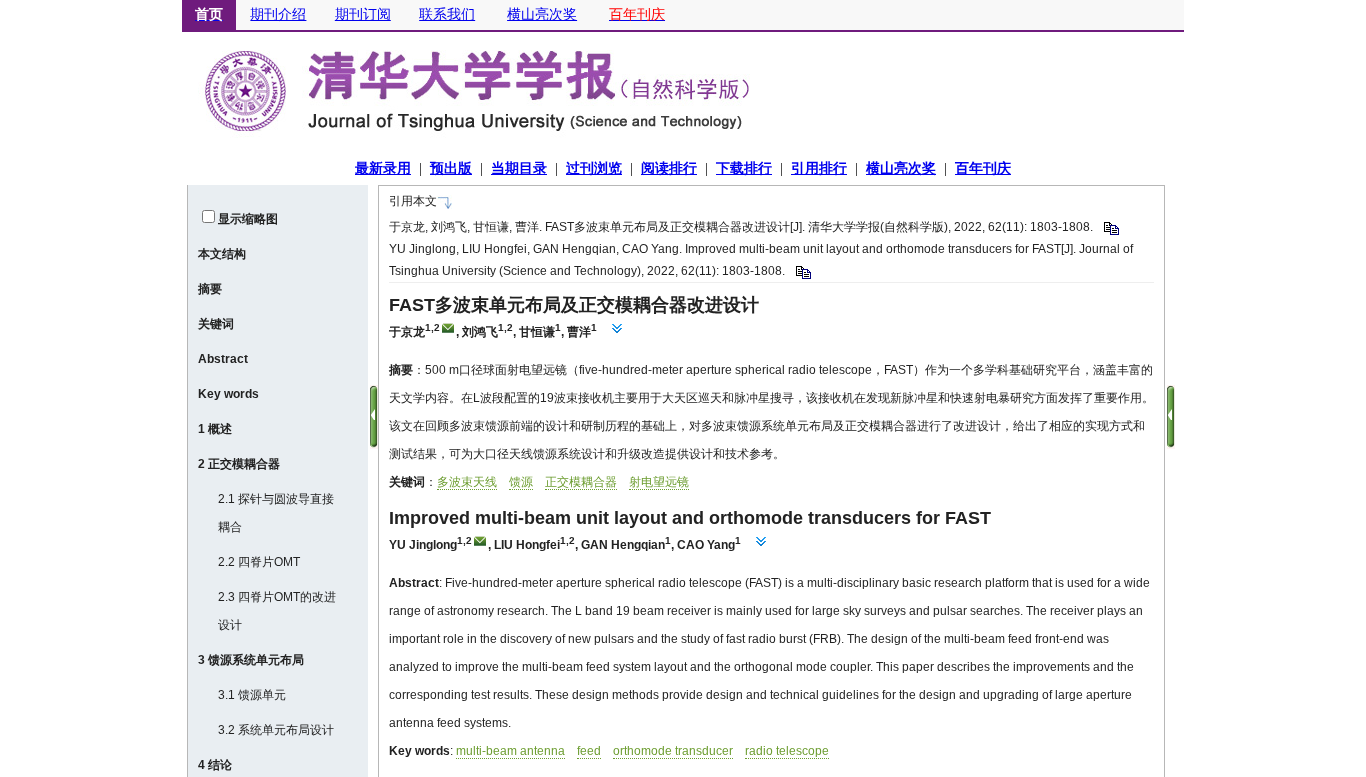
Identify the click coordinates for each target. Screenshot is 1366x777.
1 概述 (215, 429)
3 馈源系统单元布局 (251, 660)
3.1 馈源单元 (252, 695)
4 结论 (215, 765)
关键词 (216, 324)
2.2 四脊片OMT (259, 562)
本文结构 (222, 254)
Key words (228, 394)
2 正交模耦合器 (239, 464)
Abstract (223, 359)
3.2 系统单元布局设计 (276, 730)
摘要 (210, 289)
